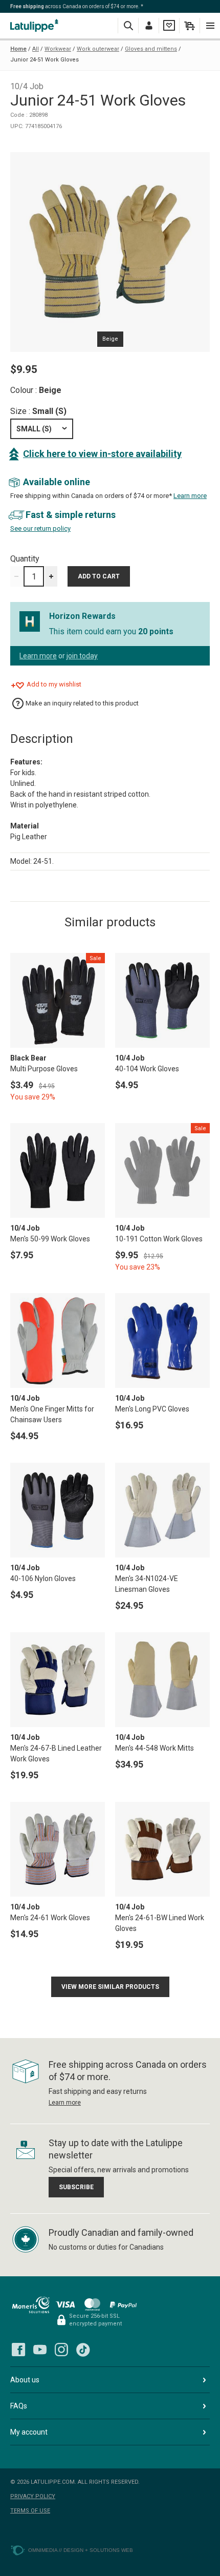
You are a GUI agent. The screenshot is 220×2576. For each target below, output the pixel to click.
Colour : (36, 390)
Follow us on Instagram (61, 2350)
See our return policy (40, 528)
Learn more (190, 496)
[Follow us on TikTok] (83, 2350)
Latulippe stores (36, 25)
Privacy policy (33, 2496)
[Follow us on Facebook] (18, 2350)
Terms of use (30, 2511)
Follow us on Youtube (40, 2350)
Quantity (25, 559)
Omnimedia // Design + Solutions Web (81, 2550)
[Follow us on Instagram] (61, 2350)
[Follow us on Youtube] (40, 2350)
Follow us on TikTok (83, 2350)
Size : (38, 411)
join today (82, 656)
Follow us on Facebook (18, 2350)
